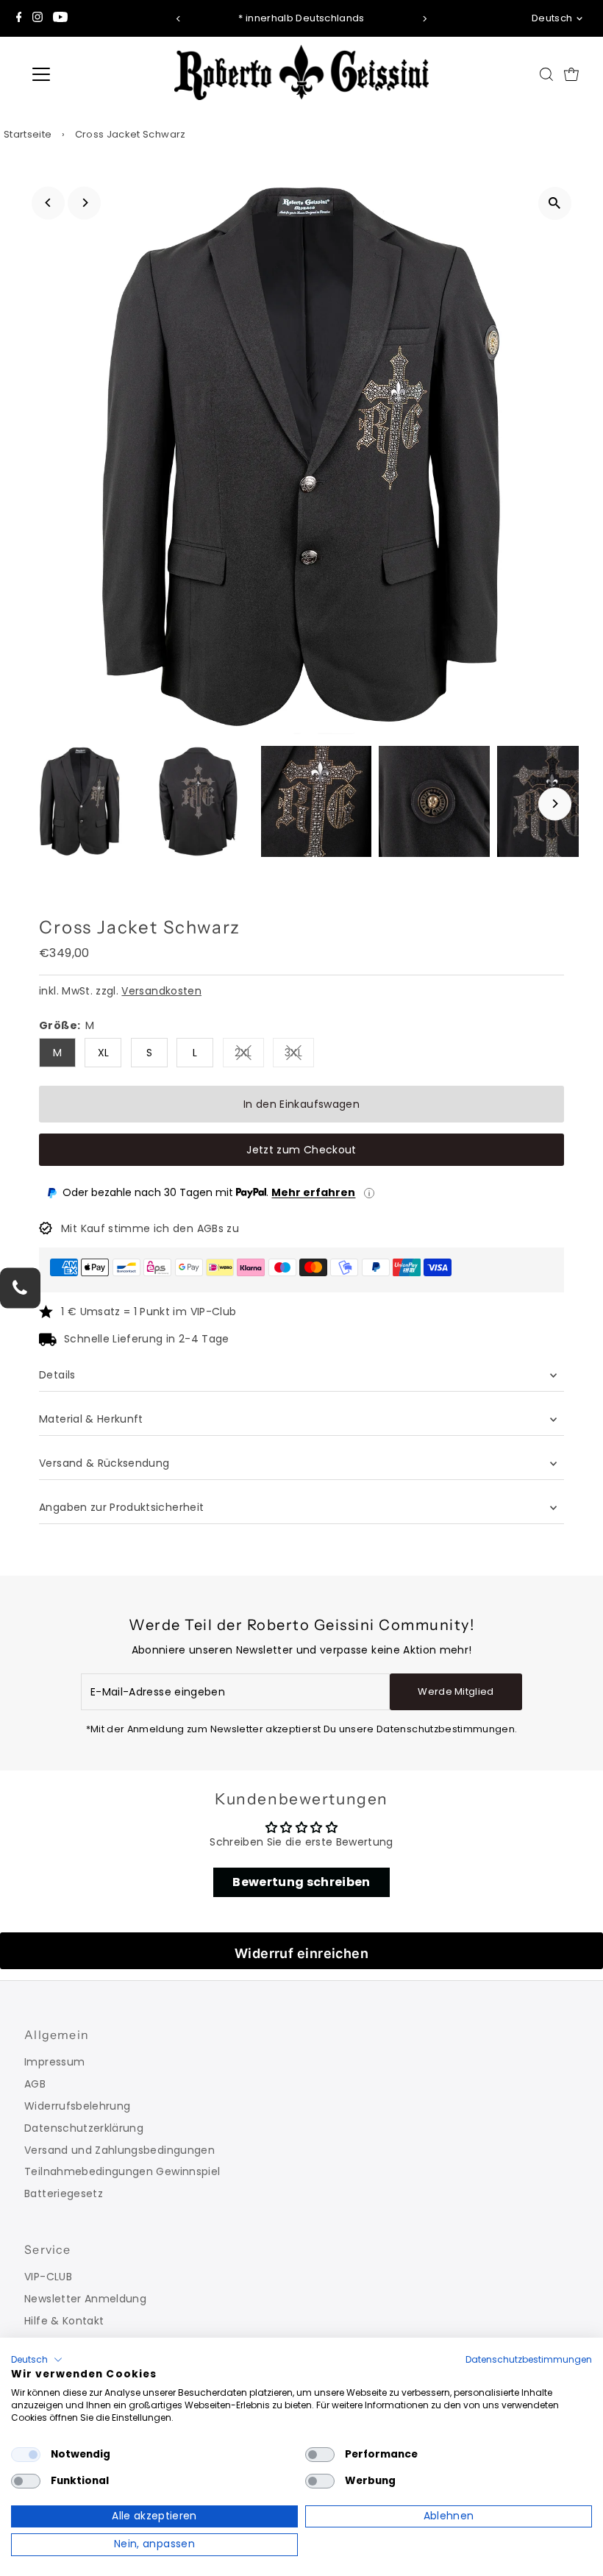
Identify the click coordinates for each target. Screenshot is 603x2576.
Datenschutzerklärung (84, 2128)
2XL (249, 1055)
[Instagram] (38, 18)
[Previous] (179, 19)
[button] (37, 2360)
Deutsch (552, 18)
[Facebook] (19, 18)
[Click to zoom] (555, 203)
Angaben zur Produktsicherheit (123, 1507)
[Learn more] (369, 1193)
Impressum (54, 2062)
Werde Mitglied (456, 1691)
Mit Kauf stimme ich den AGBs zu (150, 1228)
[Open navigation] (90, 74)
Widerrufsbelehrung (77, 2106)
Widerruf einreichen (302, 1953)
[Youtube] (60, 18)
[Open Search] (546, 74)
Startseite (28, 134)
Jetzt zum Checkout (301, 1150)
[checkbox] (26, 2455)
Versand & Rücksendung (104, 1463)
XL (104, 1053)
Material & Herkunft (91, 1419)
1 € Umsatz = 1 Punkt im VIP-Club (149, 1312)
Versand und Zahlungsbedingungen (119, 2150)
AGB (35, 2084)
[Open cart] (571, 74)
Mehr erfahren (313, 1192)
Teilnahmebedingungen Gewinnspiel (122, 2171)
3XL (299, 1055)
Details (57, 1375)
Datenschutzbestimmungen (529, 2359)
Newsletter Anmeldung (85, 2299)
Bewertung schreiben (301, 1882)
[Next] (424, 19)
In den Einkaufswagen (301, 1104)
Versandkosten (161, 991)
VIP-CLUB (48, 2277)
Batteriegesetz (64, 2193)
